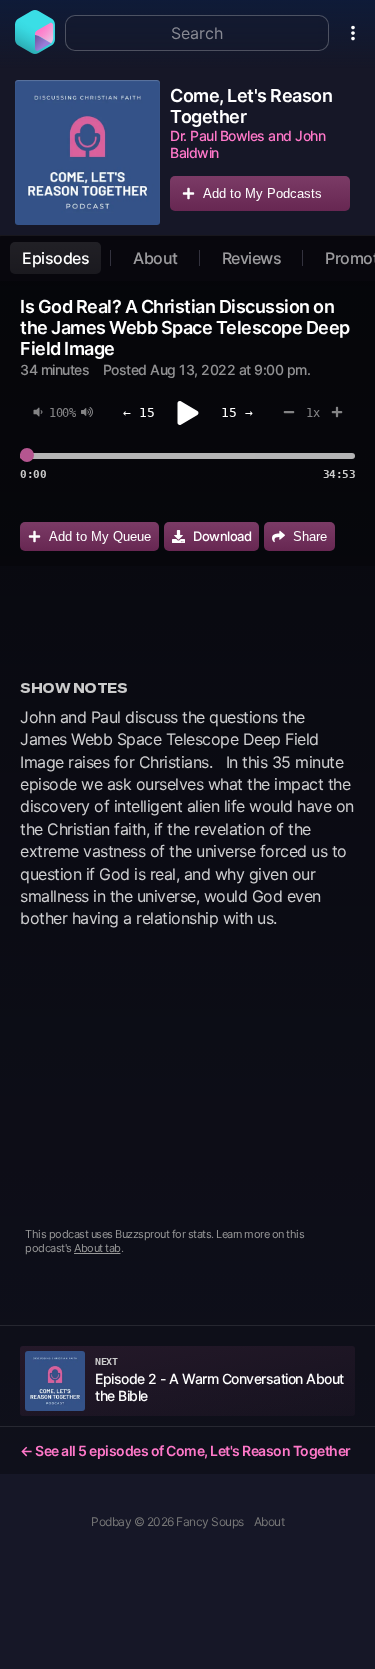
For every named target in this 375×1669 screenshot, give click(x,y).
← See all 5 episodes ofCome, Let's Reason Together (185, 1450)
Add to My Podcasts (262, 193)
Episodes (55, 258)
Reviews (252, 258)
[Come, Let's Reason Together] (87, 152)
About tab (97, 1248)
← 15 (139, 412)
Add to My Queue (100, 536)
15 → (237, 412)
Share (310, 536)
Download (222, 536)
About (155, 258)
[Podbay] (35, 48)
